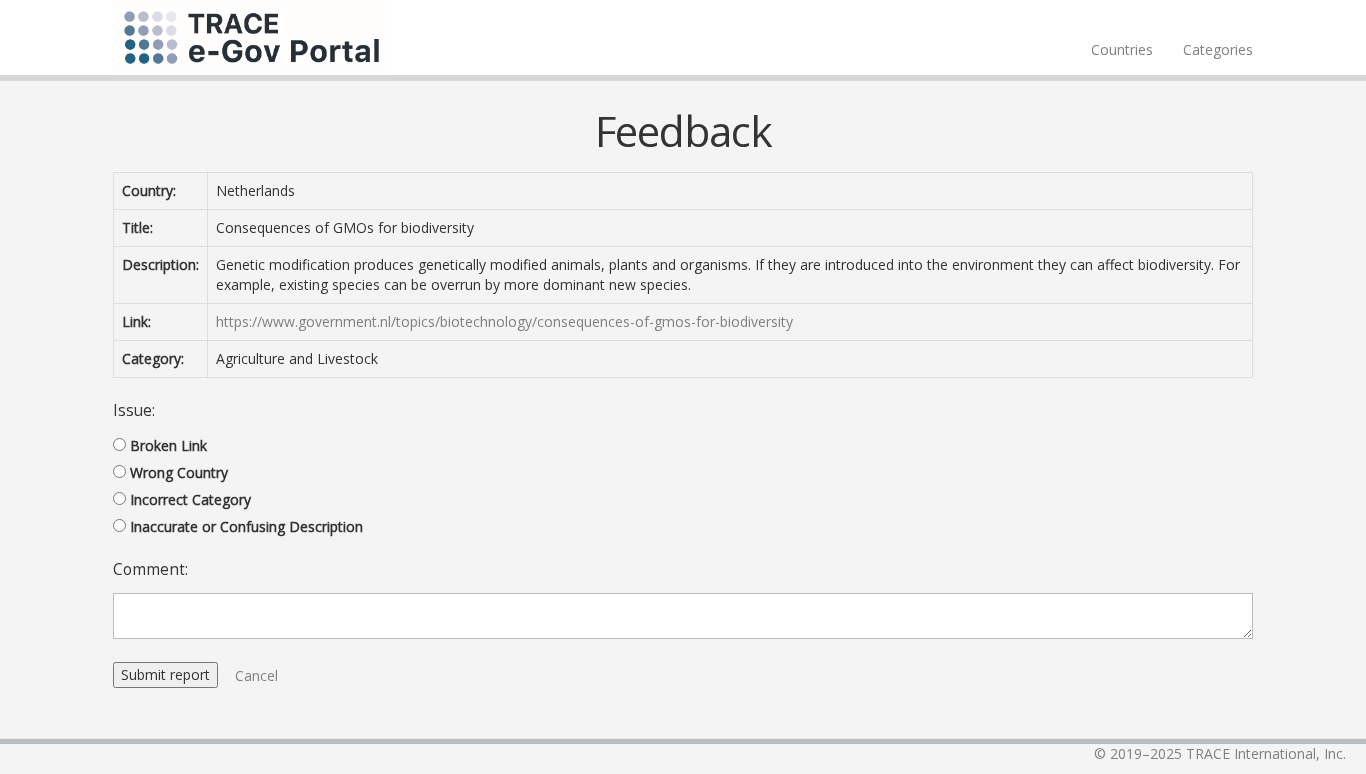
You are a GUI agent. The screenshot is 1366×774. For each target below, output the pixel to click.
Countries (1122, 49)
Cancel (256, 675)
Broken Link (168, 445)
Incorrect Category (190, 499)
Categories (1218, 49)
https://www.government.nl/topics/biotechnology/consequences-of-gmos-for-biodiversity (504, 321)
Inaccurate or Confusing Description (246, 526)
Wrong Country (179, 472)
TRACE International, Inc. (1266, 753)
